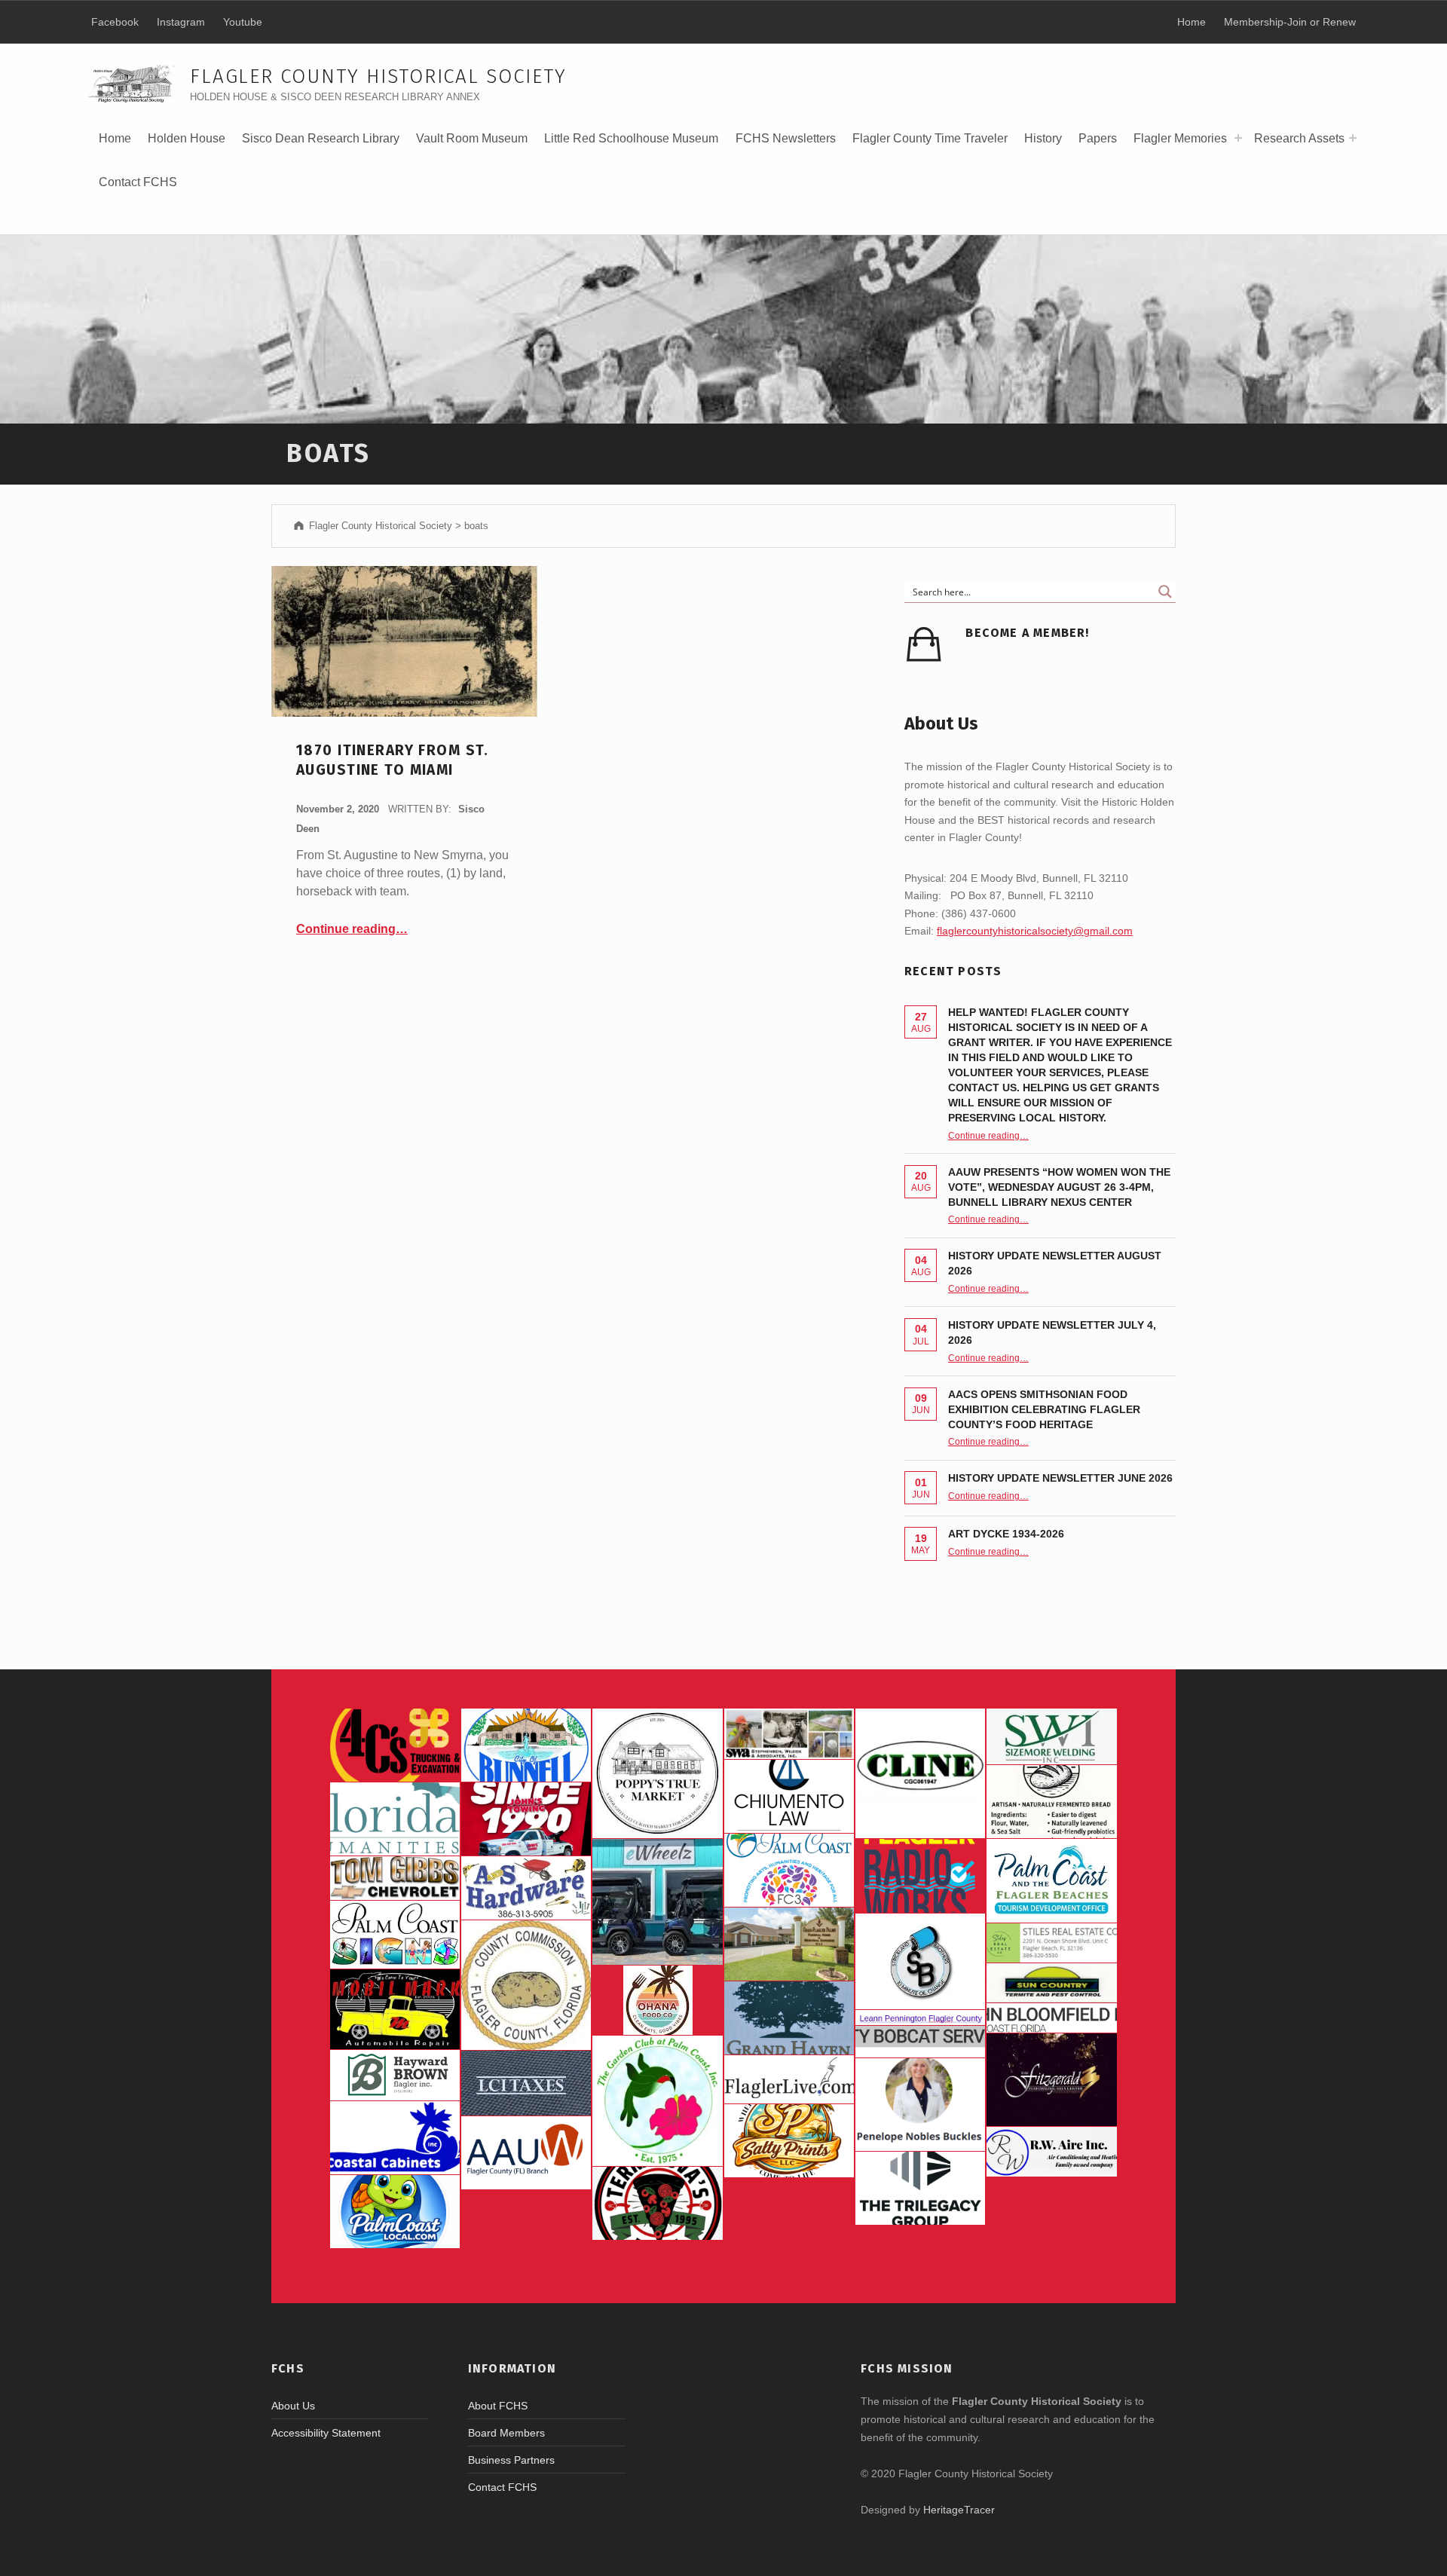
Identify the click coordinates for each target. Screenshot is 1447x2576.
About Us (293, 2406)
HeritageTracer (959, 2510)
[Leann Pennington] (920, 2018)
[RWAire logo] (1051, 2152)
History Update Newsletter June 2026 (1060, 1478)
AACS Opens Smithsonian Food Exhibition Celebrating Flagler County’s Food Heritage (1044, 1409)
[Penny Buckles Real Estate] (920, 2105)
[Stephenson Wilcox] (789, 1734)
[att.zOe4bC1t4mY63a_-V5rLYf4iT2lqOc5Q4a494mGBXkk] (1051, 1802)
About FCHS (498, 2406)
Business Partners (511, 2460)
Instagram (181, 22)
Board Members (506, 2433)
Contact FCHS (138, 182)
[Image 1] (1051, 1881)
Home (115, 138)
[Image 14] (395, 1819)
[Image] (395, 2009)
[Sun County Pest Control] (1051, 1983)
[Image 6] (526, 1888)
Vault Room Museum (472, 138)
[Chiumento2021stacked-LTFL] (789, 1796)
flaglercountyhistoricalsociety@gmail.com (1035, 931)
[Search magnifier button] (1165, 592)
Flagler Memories (1180, 138)
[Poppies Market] (657, 1773)
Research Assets (1299, 138)
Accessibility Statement (326, 2433)
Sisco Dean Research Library (321, 144)
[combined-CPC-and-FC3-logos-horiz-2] (789, 1870)
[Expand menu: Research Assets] (1353, 138)
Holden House (187, 144)
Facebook (115, 22)
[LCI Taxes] (526, 2083)
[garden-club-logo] (657, 2100)
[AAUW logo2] (526, 2153)
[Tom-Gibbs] (395, 1878)
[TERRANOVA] (657, 2203)
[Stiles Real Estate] (1051, 1943)
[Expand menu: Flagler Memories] (1238, 138)
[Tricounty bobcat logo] (920, 2041)
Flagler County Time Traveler (930, 138)
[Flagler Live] (789, 2079)
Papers (1098, 138)
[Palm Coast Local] (395, 2212)
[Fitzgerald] (1051, 2080)
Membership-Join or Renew (1290, 22)
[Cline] (920, 1773)
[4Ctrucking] (395, 1745)
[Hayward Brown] (395, 2075)
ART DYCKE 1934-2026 (1006, 1534)
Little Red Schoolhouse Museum (631, 138)
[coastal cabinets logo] (395, 2138)
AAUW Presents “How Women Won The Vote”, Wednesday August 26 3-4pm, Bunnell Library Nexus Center (1059, 1187)
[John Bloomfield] (1051, 2018)
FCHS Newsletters (786, 138)
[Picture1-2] (1051, 1736)
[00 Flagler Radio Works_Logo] (920, 1875)
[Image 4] (395, 1935)
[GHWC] (789, 2018)
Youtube (243, 22)
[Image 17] (526, 1819)
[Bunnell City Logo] (526, 1745)
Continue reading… (352, 929)
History (1043, 144)
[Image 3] (526, 1985)
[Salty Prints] (789, 2141)
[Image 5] (920, 1961)
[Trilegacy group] (920, 2188)
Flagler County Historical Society (378, 76)
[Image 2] (657, 1902)
